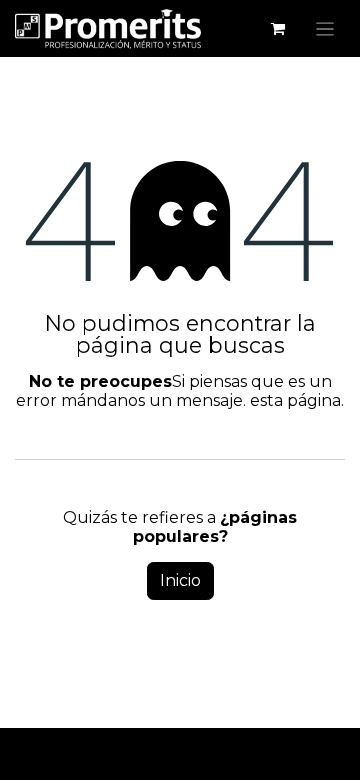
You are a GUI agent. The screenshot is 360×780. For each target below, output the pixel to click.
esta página (295, 400)
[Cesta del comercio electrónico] (278, 29)
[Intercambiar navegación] (325, 28)
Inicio (180, 580)
